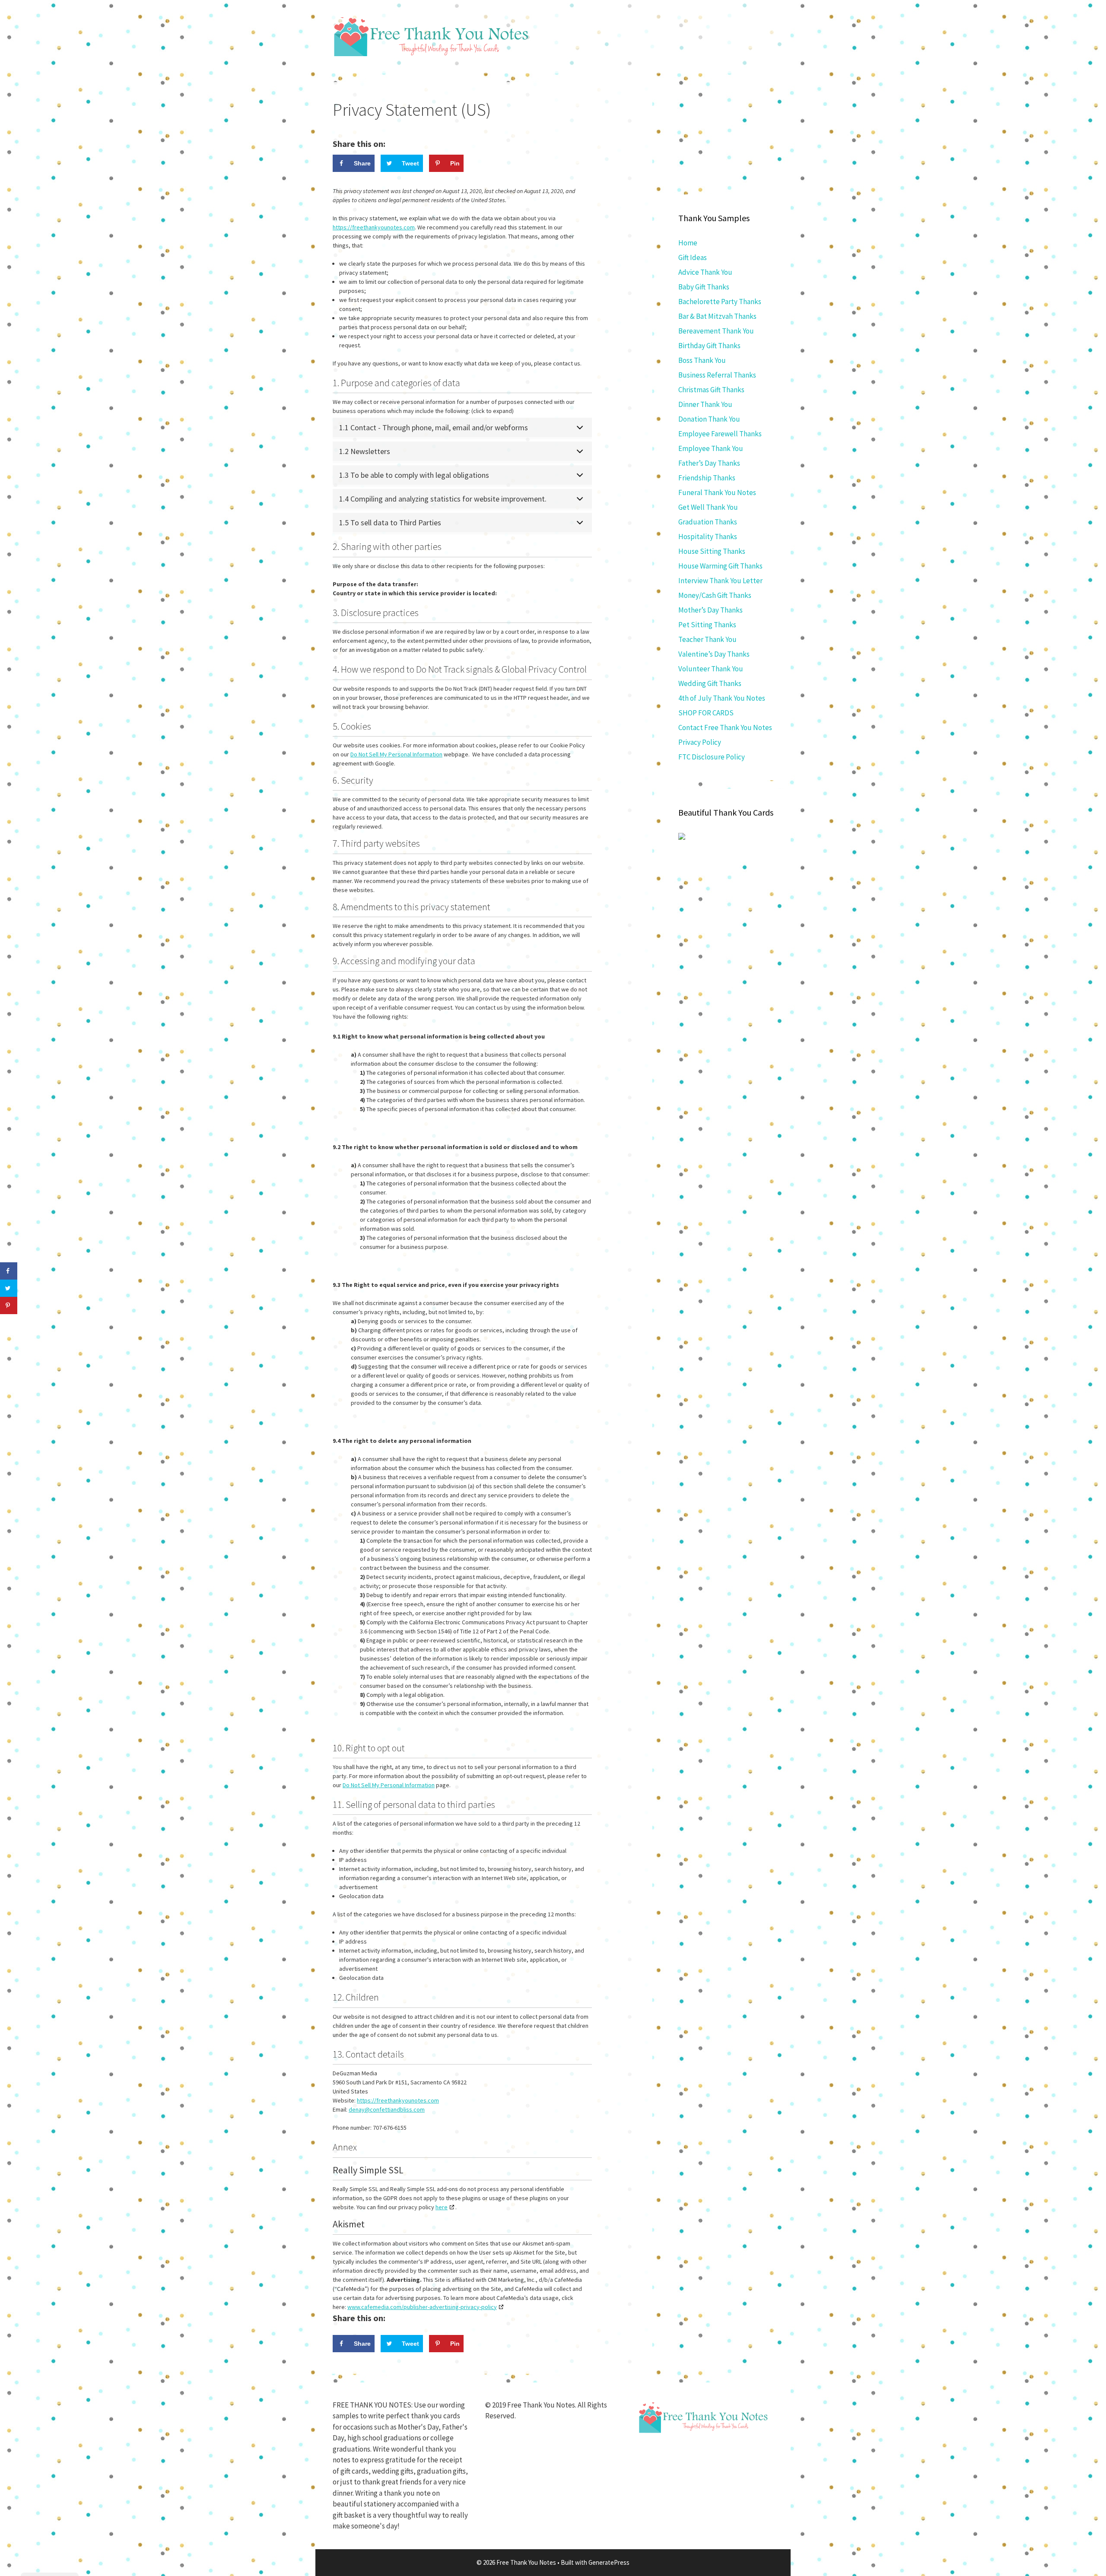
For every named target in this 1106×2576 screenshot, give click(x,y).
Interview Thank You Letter (720, 581)
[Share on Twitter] (9, 1288)
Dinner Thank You (705, 404)
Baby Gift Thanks (704, 287)
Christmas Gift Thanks (711, 390)
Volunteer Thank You (711, 669)
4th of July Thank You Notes (722, 698)
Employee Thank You (711, 448)
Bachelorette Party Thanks (720, 302)
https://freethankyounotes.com (374, 227)
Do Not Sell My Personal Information (396, 754)
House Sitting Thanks (712, 551)
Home (688, 243)
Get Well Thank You (708, 507)
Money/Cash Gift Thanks (715, 595)
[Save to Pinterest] (9, 1305)
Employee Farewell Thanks (720, 434)
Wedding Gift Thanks (710, 683)
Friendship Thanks (707, 478)
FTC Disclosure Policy (712, 757)
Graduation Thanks (708, 522)
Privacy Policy (700, 742)
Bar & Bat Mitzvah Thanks (717, 316)
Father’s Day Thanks (709, 463)
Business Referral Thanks (717, 375)
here (442, 2207)
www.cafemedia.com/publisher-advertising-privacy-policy (422, 2307)
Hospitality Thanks (708, 537)
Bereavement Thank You (716, 331)
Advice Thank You (705, 272)
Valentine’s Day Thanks (714, 654)
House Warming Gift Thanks (720, 566)
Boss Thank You (702, 360)
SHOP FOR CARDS (706, 713)
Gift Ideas (693, 257)
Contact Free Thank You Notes (725, 727)
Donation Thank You (709, 419)
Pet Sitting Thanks (707, 625)
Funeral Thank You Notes (717, 492)
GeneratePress (609, 2562)
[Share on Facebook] (9, 1271)
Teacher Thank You (707, 639)
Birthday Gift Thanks (709, 346)
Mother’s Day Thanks (710, 610)
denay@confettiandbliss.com (387, 2109)
